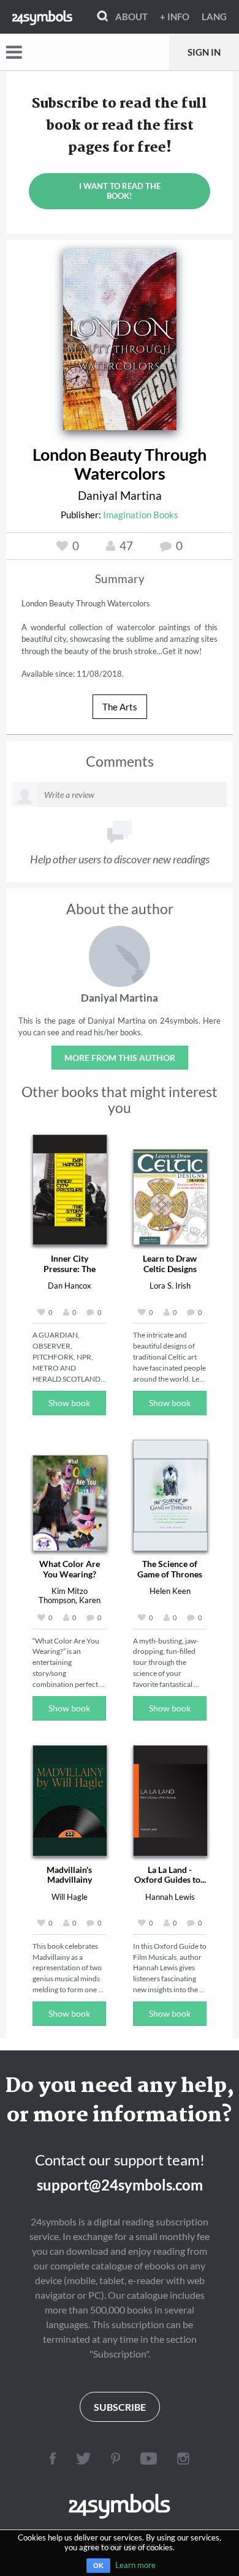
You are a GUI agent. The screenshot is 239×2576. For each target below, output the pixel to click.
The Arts (120, 707)
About (131, 17)
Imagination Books (141, 515)
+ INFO (175, 17)
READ (120, 335)
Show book (69, 1403)
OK (98, 2566)
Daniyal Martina (120, 495)
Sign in (204, 52)
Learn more (135, 2565)
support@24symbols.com (120, 2185)
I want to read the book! (120, 191)
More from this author (120, 1058)
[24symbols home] (42, 17)
